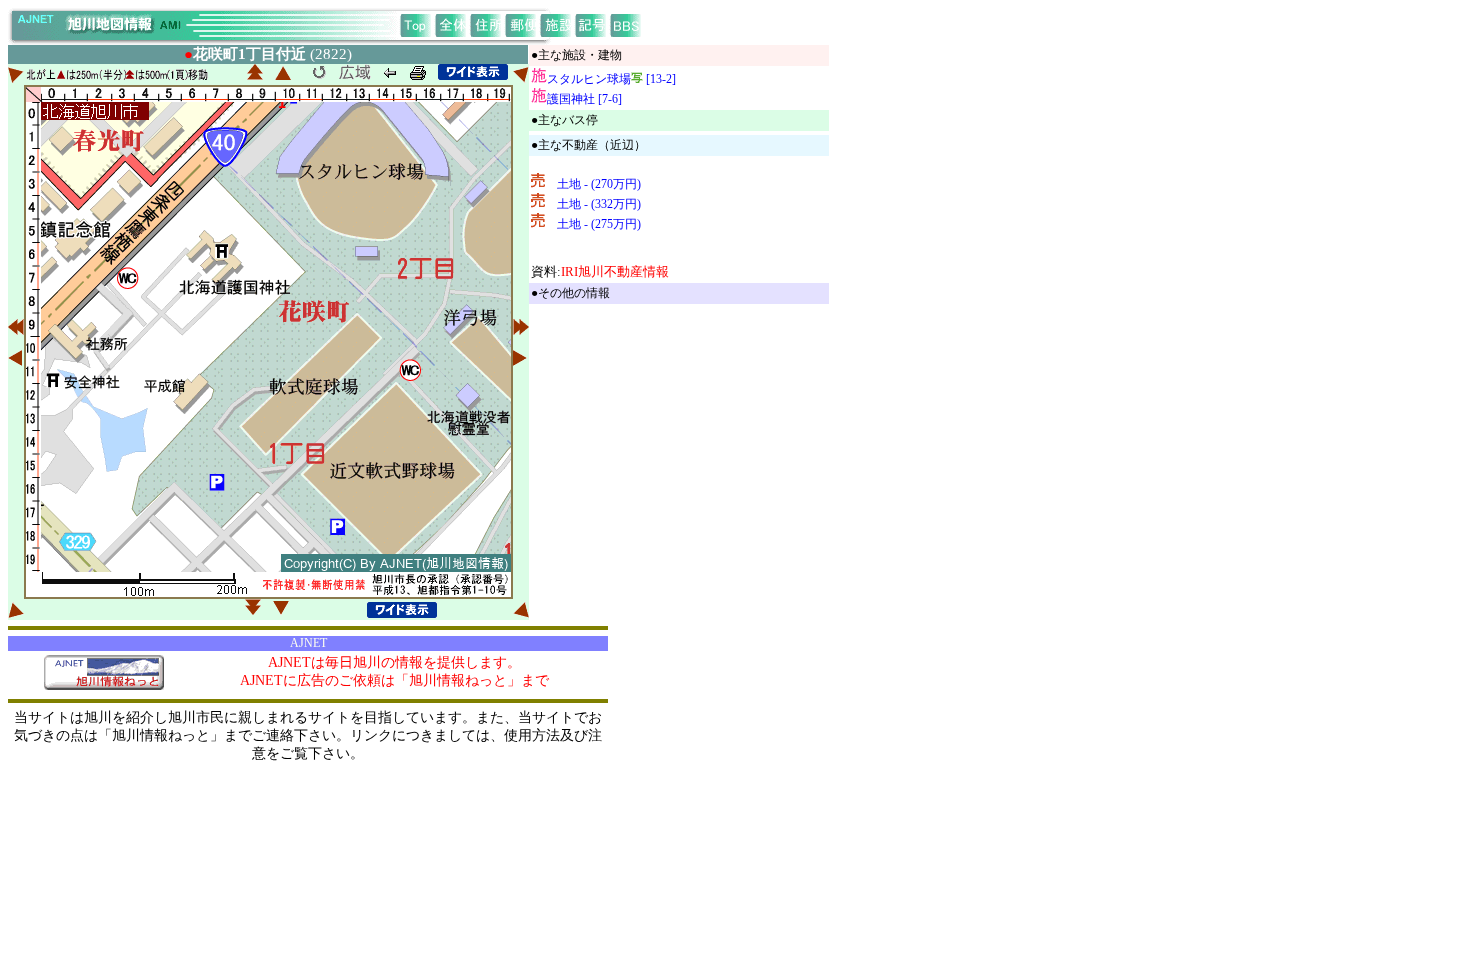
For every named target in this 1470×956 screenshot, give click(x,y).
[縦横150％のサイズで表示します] (473, 72)
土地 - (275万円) (599, 224)
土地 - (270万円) (599, 184)
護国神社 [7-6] (584, 99)
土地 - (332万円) (599, 204)
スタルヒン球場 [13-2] (611, 79)
